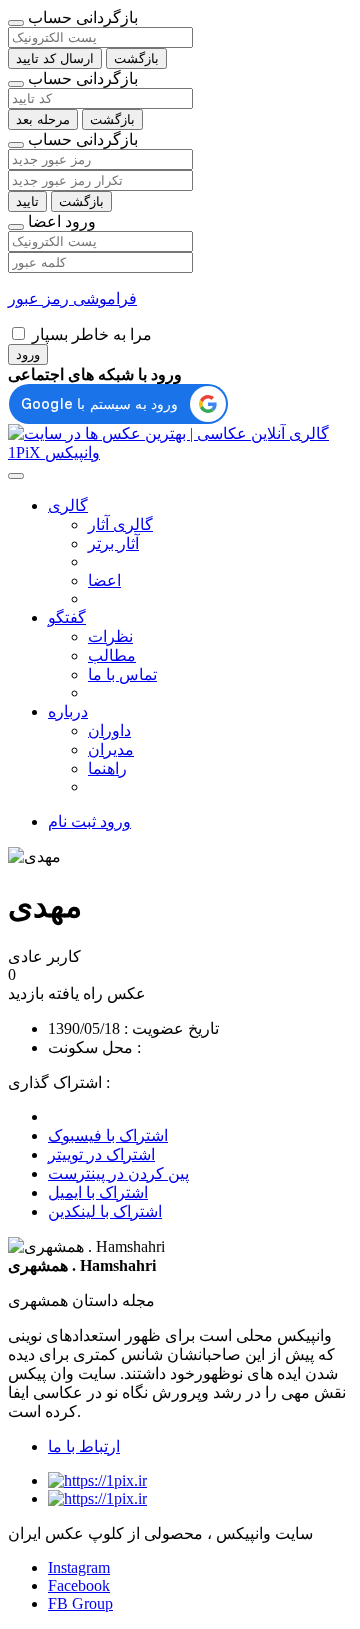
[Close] (16, 23)
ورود (28, 354)
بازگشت (136, 58)
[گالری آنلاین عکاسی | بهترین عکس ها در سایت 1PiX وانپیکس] (180, 452)
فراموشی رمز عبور (72, 298)
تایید (27, 201)
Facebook (79, 1585)
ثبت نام (72, 821)
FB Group (80, 1603)
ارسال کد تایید (55, 58)
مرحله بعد (43, 119)
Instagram (79, 1567)
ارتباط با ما (84, 1446)
